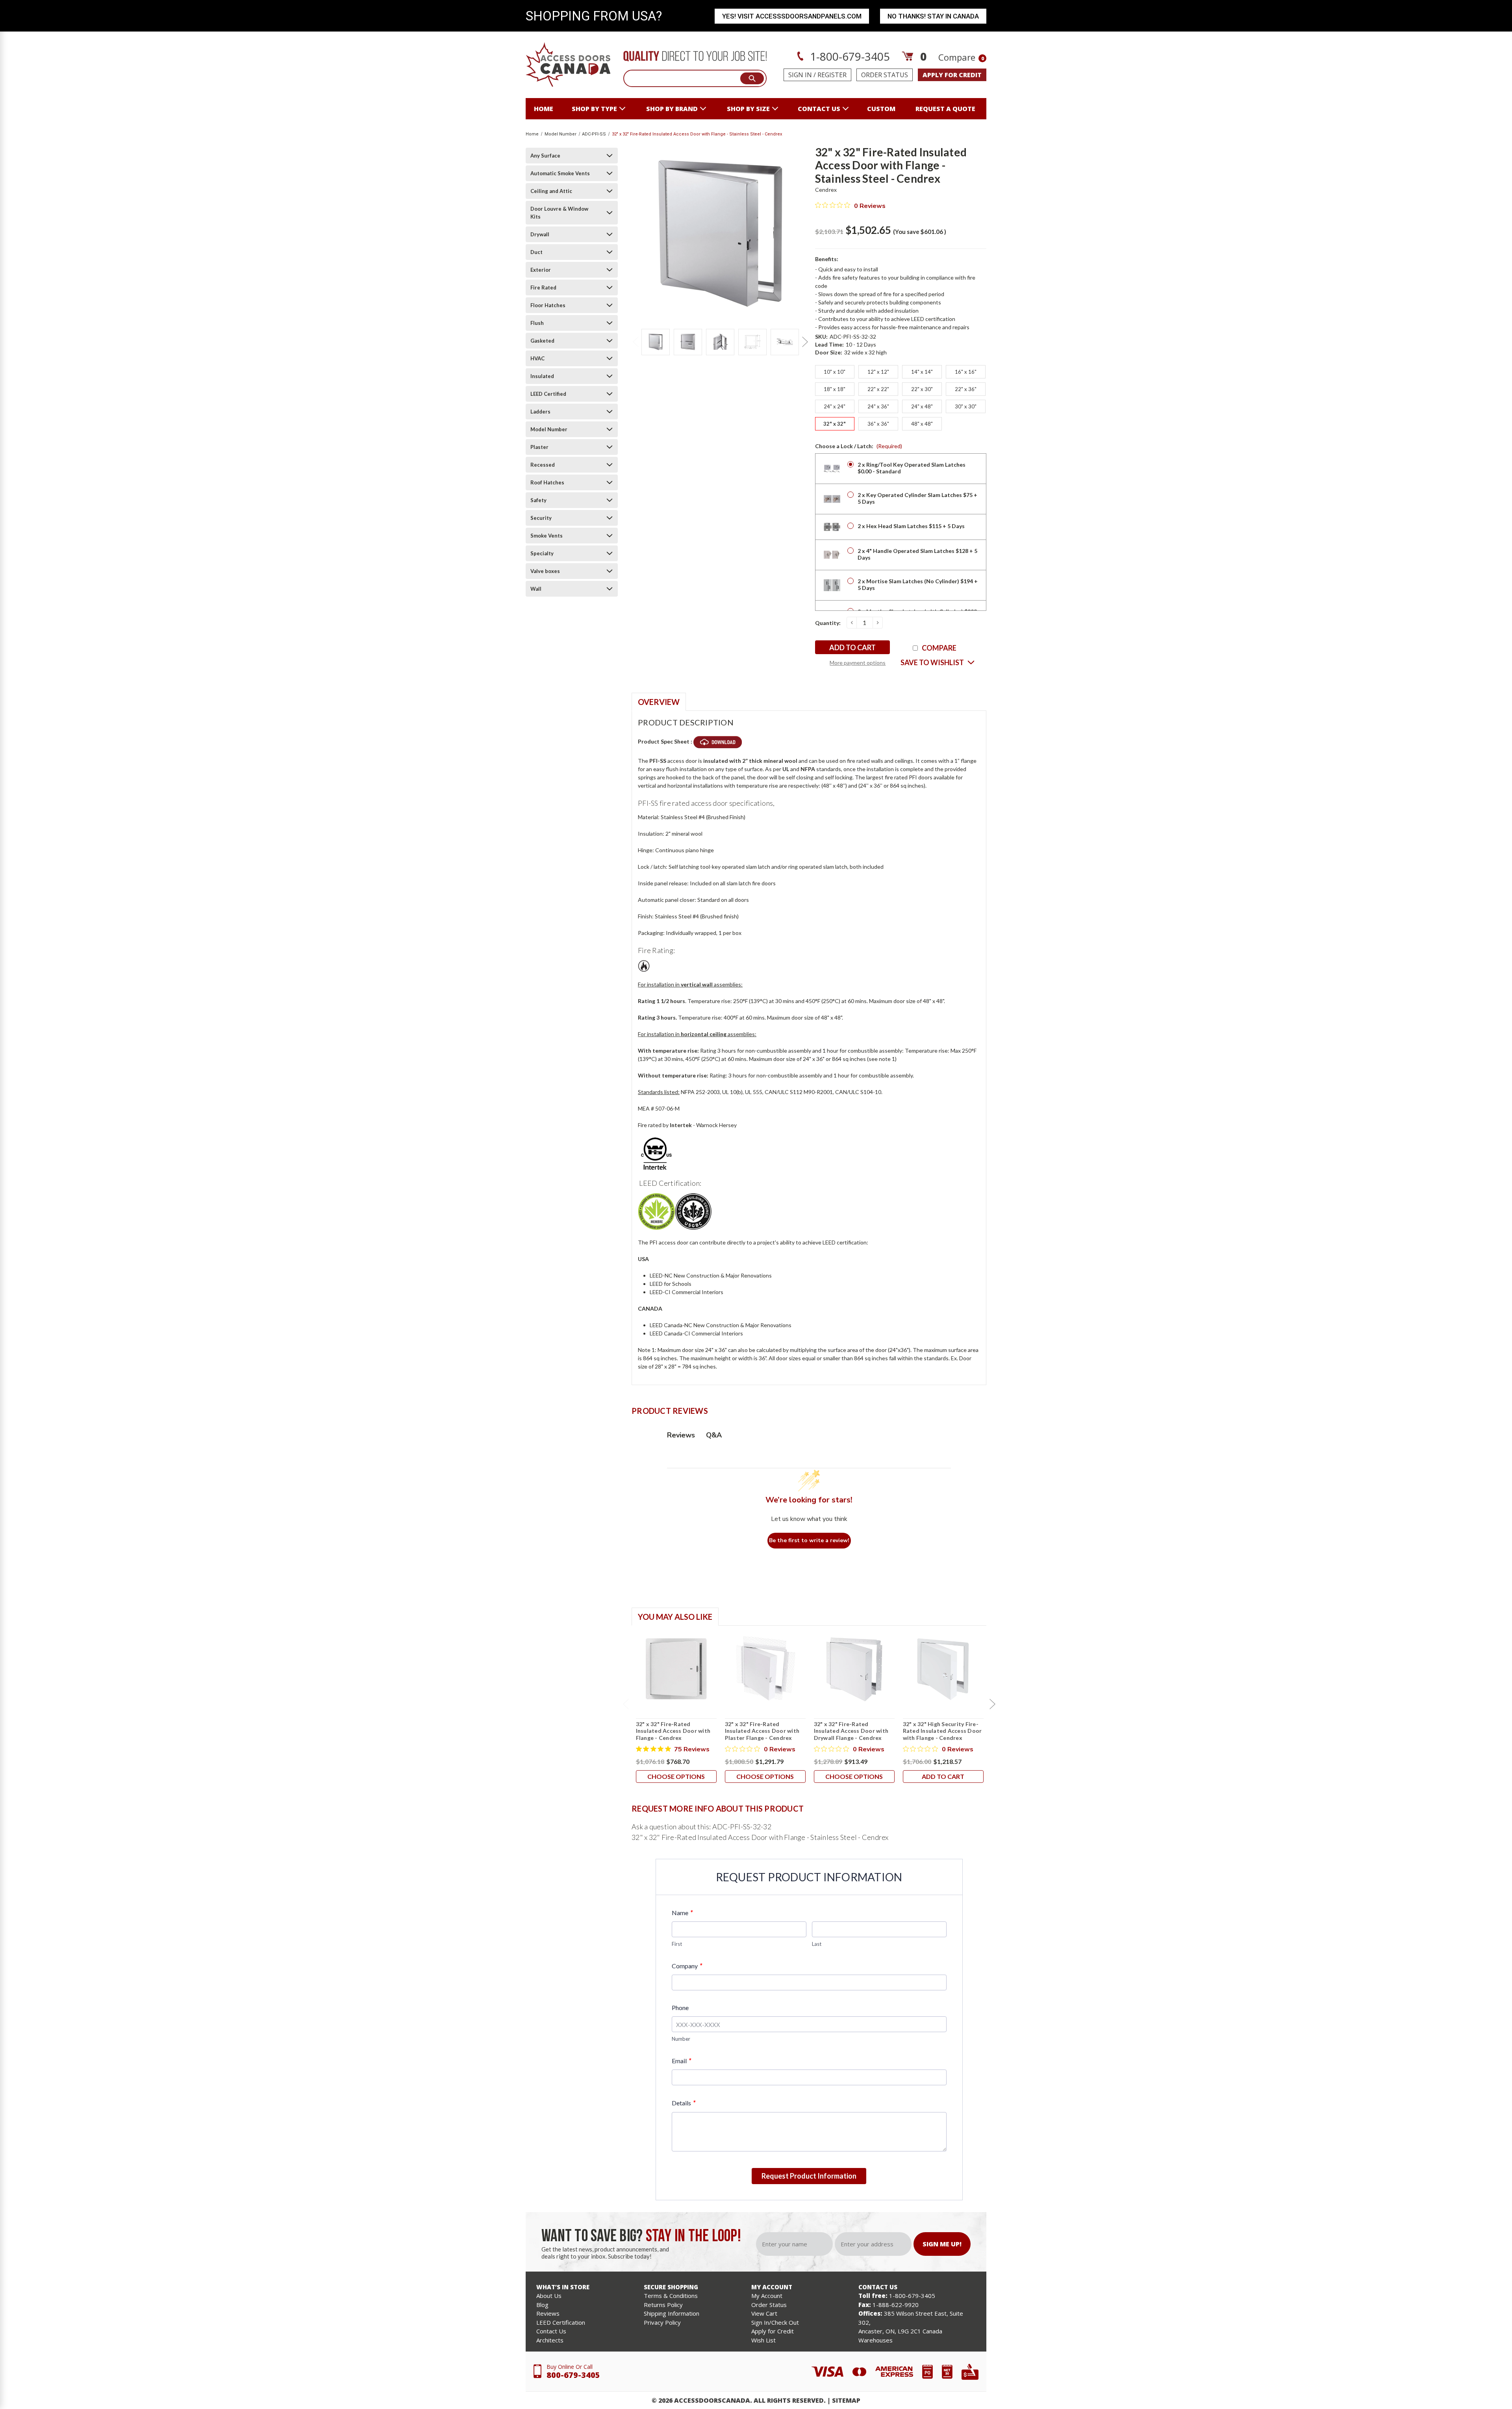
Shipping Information (672, 2313)
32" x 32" (835, 424)
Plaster (539, 447)
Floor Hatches (548, 305)
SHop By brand (672, 109)
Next (805, 342)
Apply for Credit (773, 2331)
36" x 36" (878, 424)
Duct (536, 252)
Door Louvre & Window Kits (559, 213)
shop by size (748, 109)
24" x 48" (922, 406)
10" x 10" (835, 372)
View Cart (764, 2313)
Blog (542, 2305)
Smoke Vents (547, 536)
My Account (767, 2296)
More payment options (858, 663)
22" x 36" (966, 389)
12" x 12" (878, 372)
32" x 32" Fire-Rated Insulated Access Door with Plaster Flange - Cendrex (762, 1731)
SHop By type (594, 109)
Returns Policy (663, 2305)
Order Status (885, 75)
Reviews (548, 2313)
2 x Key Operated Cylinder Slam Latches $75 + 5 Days (917, 498)
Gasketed (542, 341)
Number (681, 2039)
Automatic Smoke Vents (560, 173)
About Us (549, 2296)
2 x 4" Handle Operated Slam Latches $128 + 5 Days (917, 554)
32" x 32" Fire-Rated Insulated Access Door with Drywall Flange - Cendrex (851, 1731)
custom (881, 109)
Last (817, 1944)
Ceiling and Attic (551, 191)
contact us (819, 109)
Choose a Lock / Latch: (859, 446)
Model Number (549, 429)
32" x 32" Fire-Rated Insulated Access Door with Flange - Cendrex (673, 1731)
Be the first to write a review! (809, 1540)
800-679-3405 (573, 2375)
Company (687, 1966)
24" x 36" (878, 406)
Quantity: (828, 623)
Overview (659, 702)
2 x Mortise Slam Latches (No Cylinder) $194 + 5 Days (918, 584)
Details (684, 2103)
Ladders (540, 412)
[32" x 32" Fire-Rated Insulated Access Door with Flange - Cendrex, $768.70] (676, 1669)
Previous (636, 342)
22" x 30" (922, 389)
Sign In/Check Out (775, 2322)
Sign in (800, 75)
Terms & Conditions (671, 2296)
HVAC (537, 358)
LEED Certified (548, 394)
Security (541, 518)
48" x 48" (922, 424)
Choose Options (676, 1776)
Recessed (543, 465)
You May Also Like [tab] (675, 1617)
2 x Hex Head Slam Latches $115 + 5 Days (911, 526)
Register (832, 75)
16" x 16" (966, 372)
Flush (537, 323)
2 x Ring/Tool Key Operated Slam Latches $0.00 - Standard (912, 468)
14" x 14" (922, 372)
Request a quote (945, 109)
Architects (550, 2340)
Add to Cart (943, 1776)
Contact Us (551, 2331)
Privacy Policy (662, 2322)
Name (682, 1913)
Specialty (542, 553)
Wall (536, 589)
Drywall (540, 234)
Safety (538, 500)
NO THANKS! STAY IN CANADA (933, 16)
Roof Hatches (547, 482)
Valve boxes (545, 571)
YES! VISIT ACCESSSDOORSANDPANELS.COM (792, 16)
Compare (961, 57)
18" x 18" (835, 389)
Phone (680, 2007)
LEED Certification (561, 2322)
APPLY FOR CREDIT (952, 75)
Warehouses (876, 2340)
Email (681, 2061)
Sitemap (846, 2400)
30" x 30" (966, 406)
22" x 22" (878, 389)
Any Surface (545, 156)
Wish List (763, 2340)
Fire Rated (543, 287)
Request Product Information (809, 2176)
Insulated (542, 376)
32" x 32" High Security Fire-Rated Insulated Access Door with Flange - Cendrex (942, 1731)
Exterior (541, 270)
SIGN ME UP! (942, 2244)
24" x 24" (835, 406)
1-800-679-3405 (849, 56)
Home (544, 109)
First (677, 1944)
